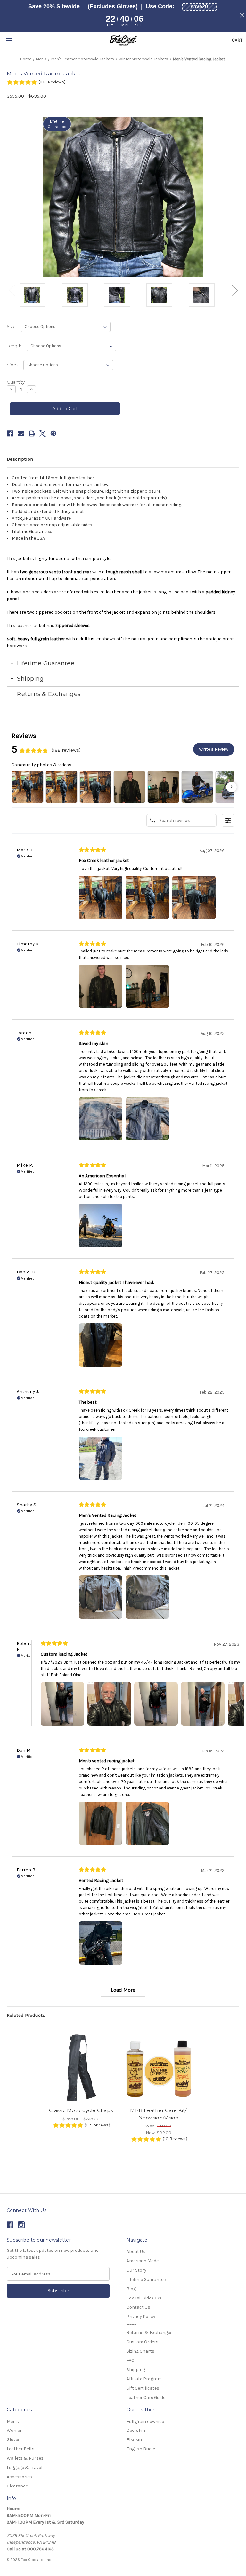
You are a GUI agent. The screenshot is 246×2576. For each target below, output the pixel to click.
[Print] (32, 434)
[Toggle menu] (9, 40)
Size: (12, 326)
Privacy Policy (141, 2317)
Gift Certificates (143, 2388)
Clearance (17, 2486)
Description (20, 459)
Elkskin (134, 2440)
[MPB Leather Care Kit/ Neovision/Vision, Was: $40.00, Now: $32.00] (158, 2067)
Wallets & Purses (25, 2458)
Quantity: (16, 382)
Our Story (136, 2270)
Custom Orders (143, 2342)
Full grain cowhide (145, 2421)
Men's (13, 2421)
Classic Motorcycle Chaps (81, 2110)
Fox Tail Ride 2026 (145, 2298)
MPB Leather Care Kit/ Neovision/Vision (158, 2114)
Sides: (13, 365)
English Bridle (141, 2449)
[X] (43, 434)
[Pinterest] (53, 434)
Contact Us (138, 2307)
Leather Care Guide (146, 2397)
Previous (12, 290)
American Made (143, 2261)
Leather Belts (21, 2449)
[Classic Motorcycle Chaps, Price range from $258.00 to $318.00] (81, 2067)
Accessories (19, 2477)
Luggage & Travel (25, 2467)
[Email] (21, 434)
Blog (131, 2289)
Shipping (136, 2370)
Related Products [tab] (26, 2015)
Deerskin (136, 2430)
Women (15, 2430)
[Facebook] (10, 434)
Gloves (14, 2440)
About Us (136, 2252)
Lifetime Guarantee (146, 2279)
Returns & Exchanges (150, 2333)
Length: (15, 346)
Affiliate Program (144, 2379)
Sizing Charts (140, 2351)
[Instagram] (21, 2225)
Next (234, 290)
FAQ (131, 2360)
